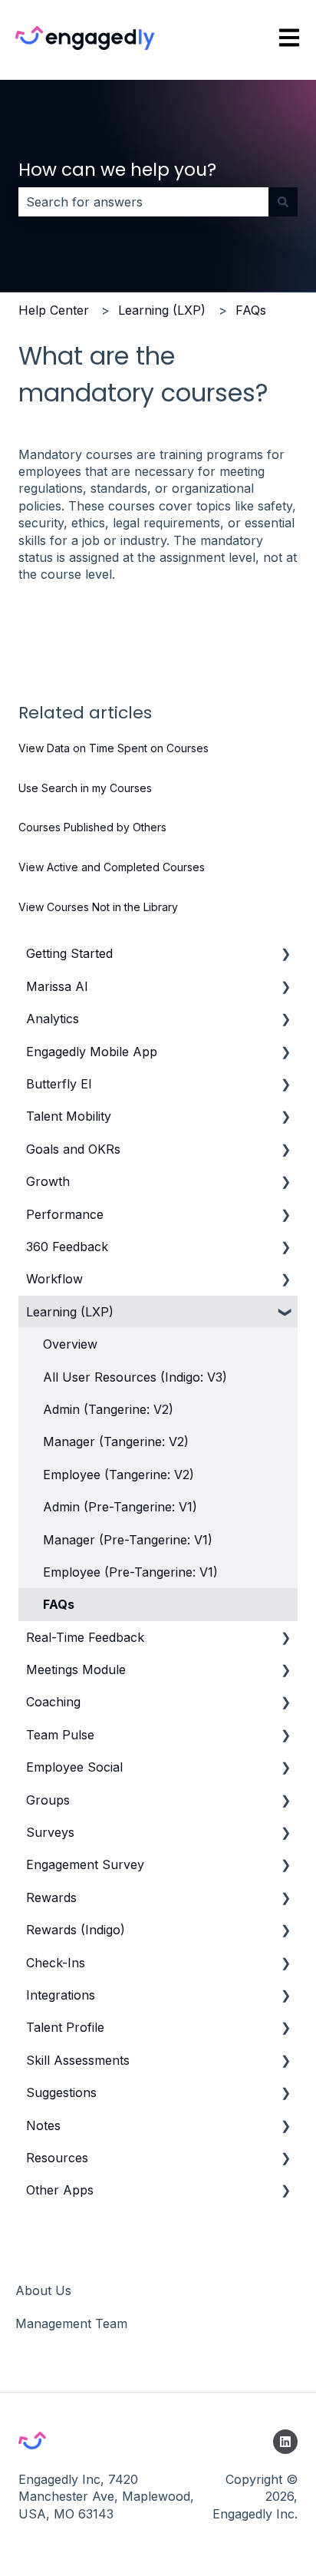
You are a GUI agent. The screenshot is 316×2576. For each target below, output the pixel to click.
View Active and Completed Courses (112, 867)
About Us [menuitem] (43, 2290)
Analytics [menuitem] (53, 1019)
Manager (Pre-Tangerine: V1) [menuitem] (128, 1540)
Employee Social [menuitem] (74, 1767)
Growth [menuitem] (48, 1181)
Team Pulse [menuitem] (60, 1735)
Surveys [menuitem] (50, 1832)
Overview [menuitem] (70, 1344)
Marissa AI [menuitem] (57, 986)
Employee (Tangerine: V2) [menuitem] (118, 1475)
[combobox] (143, 202)
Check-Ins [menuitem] (56, 1963)
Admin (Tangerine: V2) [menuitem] (108, 1409)
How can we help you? (117, 170)
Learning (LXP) (162, 310)
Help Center (54, 310)
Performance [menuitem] (65, 1214)
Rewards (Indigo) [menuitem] (76, 1930)
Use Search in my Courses (85, 788)
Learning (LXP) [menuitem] (70, 1312)
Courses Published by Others (92, 827)
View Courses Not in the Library (98, 907)
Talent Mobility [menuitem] (69, 1116)
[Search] (283, 202)
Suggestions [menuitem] (61, 2092)
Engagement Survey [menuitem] (85, 1864)
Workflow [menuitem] (54, 1279)
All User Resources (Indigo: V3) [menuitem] (135, 1377)
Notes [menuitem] (43, 2125)
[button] (285, 954)
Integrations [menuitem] (61, 1995)
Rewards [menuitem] (51, 1897)
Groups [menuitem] (48, 1800)
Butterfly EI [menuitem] (59, 1084)
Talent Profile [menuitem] (65, 2027)
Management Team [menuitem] (71, 2323)
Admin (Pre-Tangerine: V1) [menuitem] (120, 1507)
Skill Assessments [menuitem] (78, 2060)
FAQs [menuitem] (59, 1604)
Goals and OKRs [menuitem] (73, 1149)
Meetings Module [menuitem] (76, 1669)
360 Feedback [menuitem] (67, 1247)
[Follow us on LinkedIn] (285, 2442)
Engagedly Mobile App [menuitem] (92, 1052)
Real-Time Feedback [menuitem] (85, 1637)
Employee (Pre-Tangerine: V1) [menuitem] (130, 1572)
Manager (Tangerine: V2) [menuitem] (116, 1442)
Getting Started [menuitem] (69, 953)
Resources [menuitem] (57, 2158)
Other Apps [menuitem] (60, 2190)
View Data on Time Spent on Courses (114, 748)
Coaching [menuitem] (53, 1702)
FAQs (251, 310)
